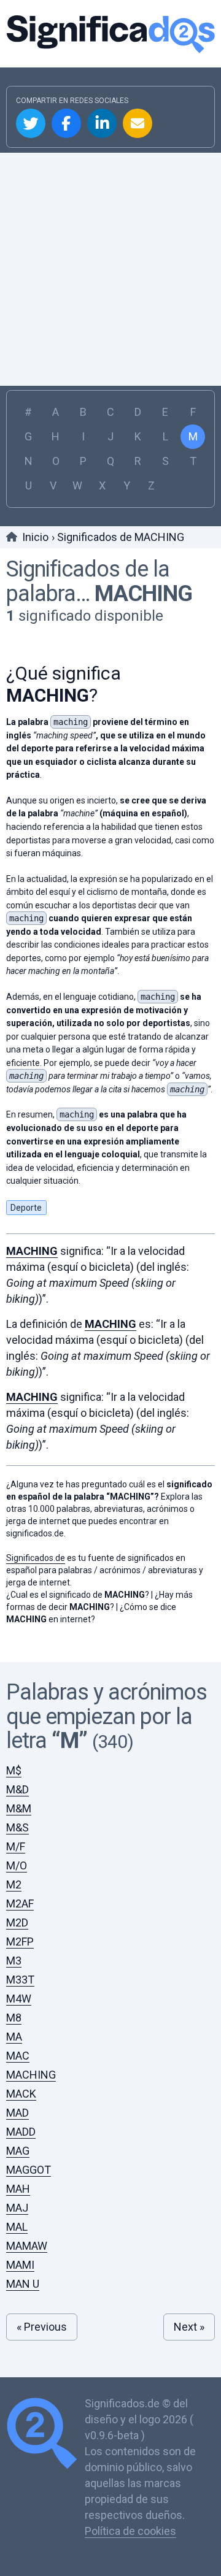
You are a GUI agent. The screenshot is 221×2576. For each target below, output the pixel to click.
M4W (19, 1999)
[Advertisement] (110, 269)
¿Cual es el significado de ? (78, 1595)
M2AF (20, 1903)
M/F (16, 1846)
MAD (17, 2113)
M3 (14, 1961)
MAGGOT (29, 2170)
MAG (18, 2151)
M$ (14, 1770)
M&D (17, 1789)
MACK (21, 2094)
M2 (14, 1884)
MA (14, 2037)
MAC (18, 2056)
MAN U (23, 2284)
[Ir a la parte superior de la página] (45, 2435)
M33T (20, 1980)
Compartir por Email (138, 123)
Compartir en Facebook (66, 123)
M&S (17, 1827)
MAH (18, 2189)
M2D (17, 1922)
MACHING (143, 594)
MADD (21, 2132)
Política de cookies (130, 2531)
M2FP (20, 1942)
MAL (17, 2227)
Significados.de (110, 34)
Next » (189, 2327)
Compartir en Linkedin (102, 123)
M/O (17, 1865)
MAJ (17, 2208)
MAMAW (27, 2246)
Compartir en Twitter (31, 123)
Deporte (26, 1208)
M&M (19, 1808)
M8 (14, 2018)
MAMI (20, 2265)
